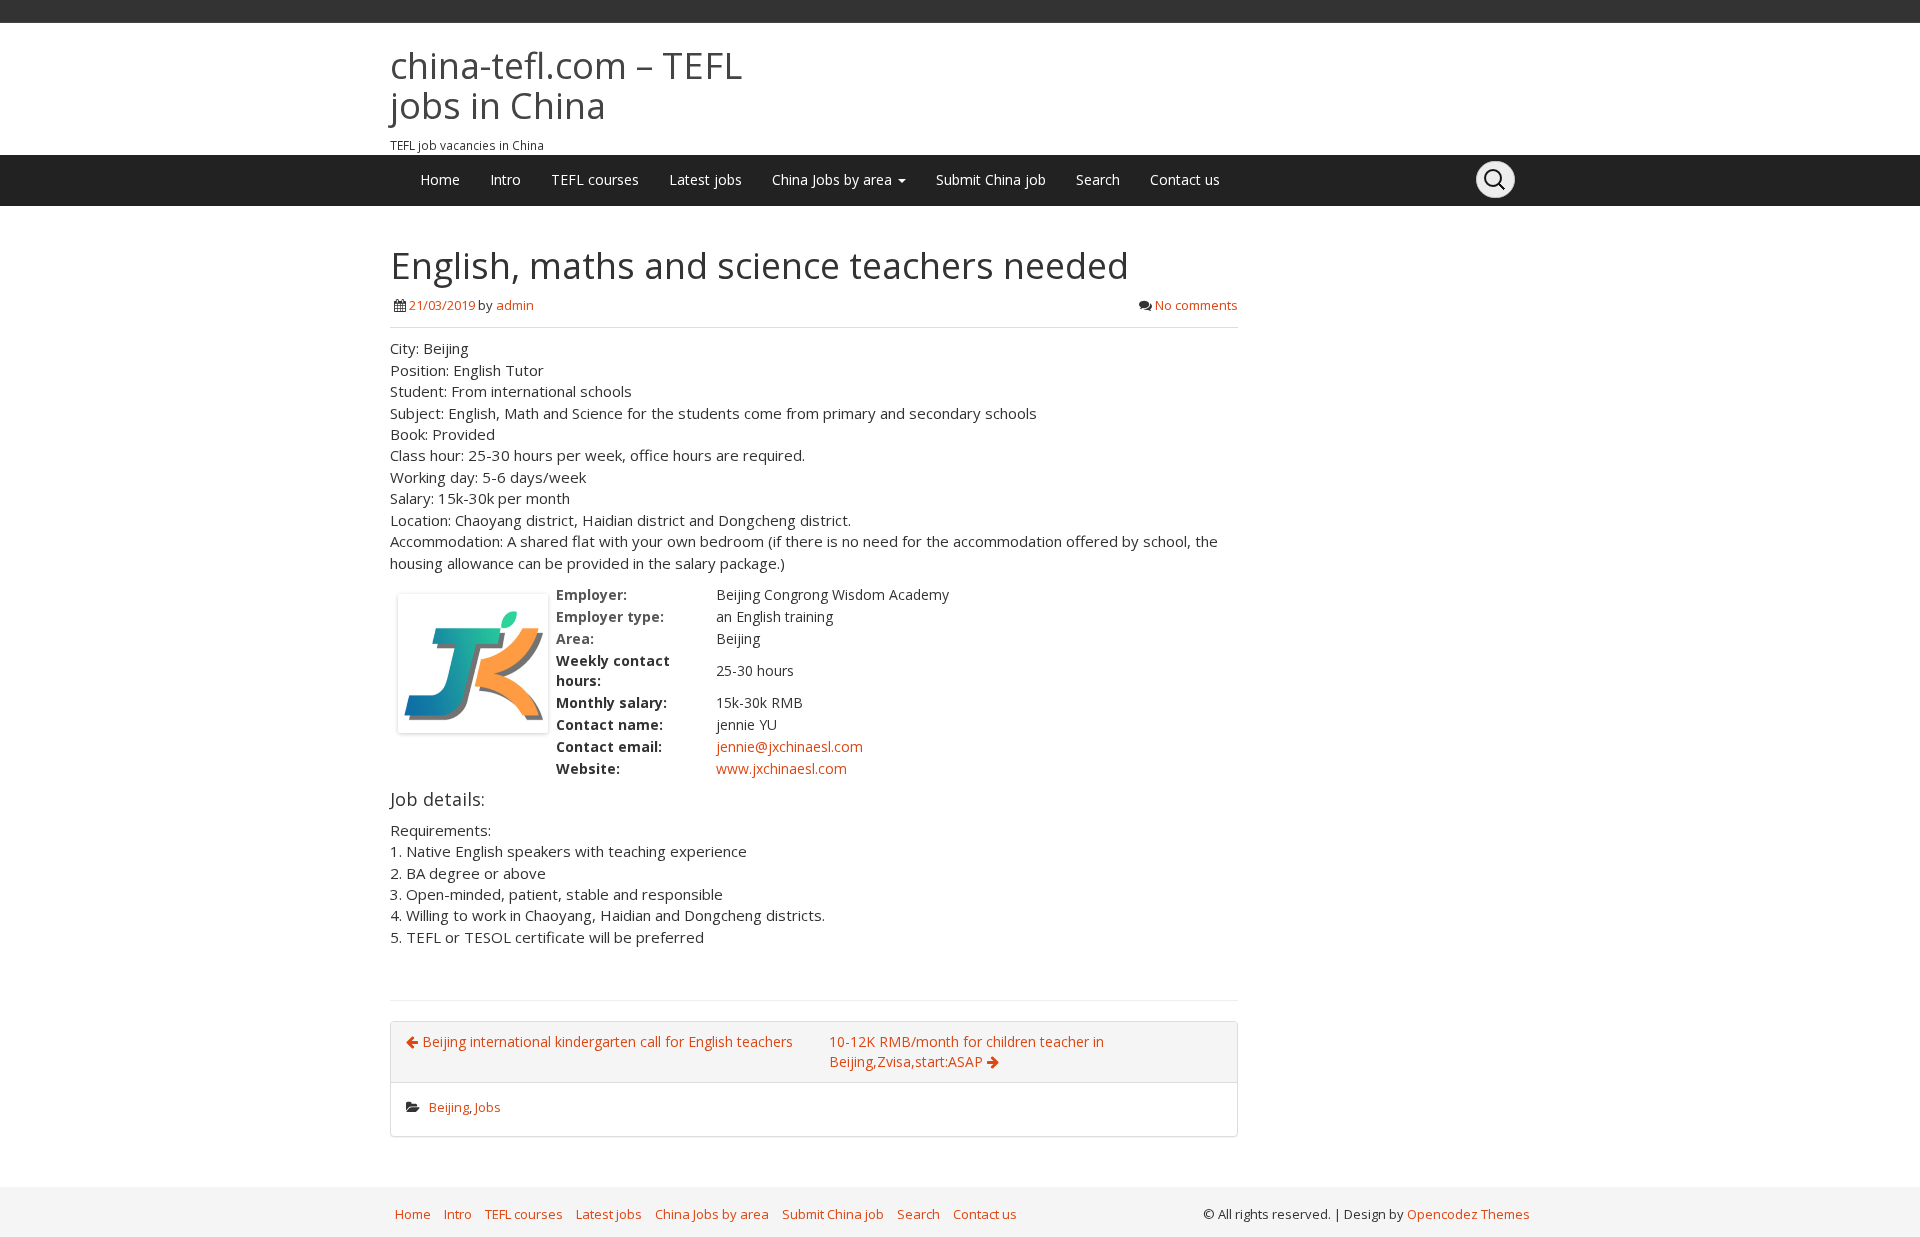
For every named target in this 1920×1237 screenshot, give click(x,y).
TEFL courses (595, 179)
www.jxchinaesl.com (781, 768)
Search (1098, 179)
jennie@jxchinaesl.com (789, 746)
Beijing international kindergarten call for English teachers (605, 1041)
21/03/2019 (442, 305)
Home (440, 179)
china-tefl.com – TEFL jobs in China (566, 85)
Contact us (1185, 179)
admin (515, 305)
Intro (505, 179)
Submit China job (991, 179)
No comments (1196, 305)
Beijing (449, 1107)
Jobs (488, 1107)
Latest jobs (705, 179)
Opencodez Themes (1468, 1214)
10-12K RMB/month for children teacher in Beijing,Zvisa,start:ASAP (966, 1051)
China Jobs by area (834, 179)
